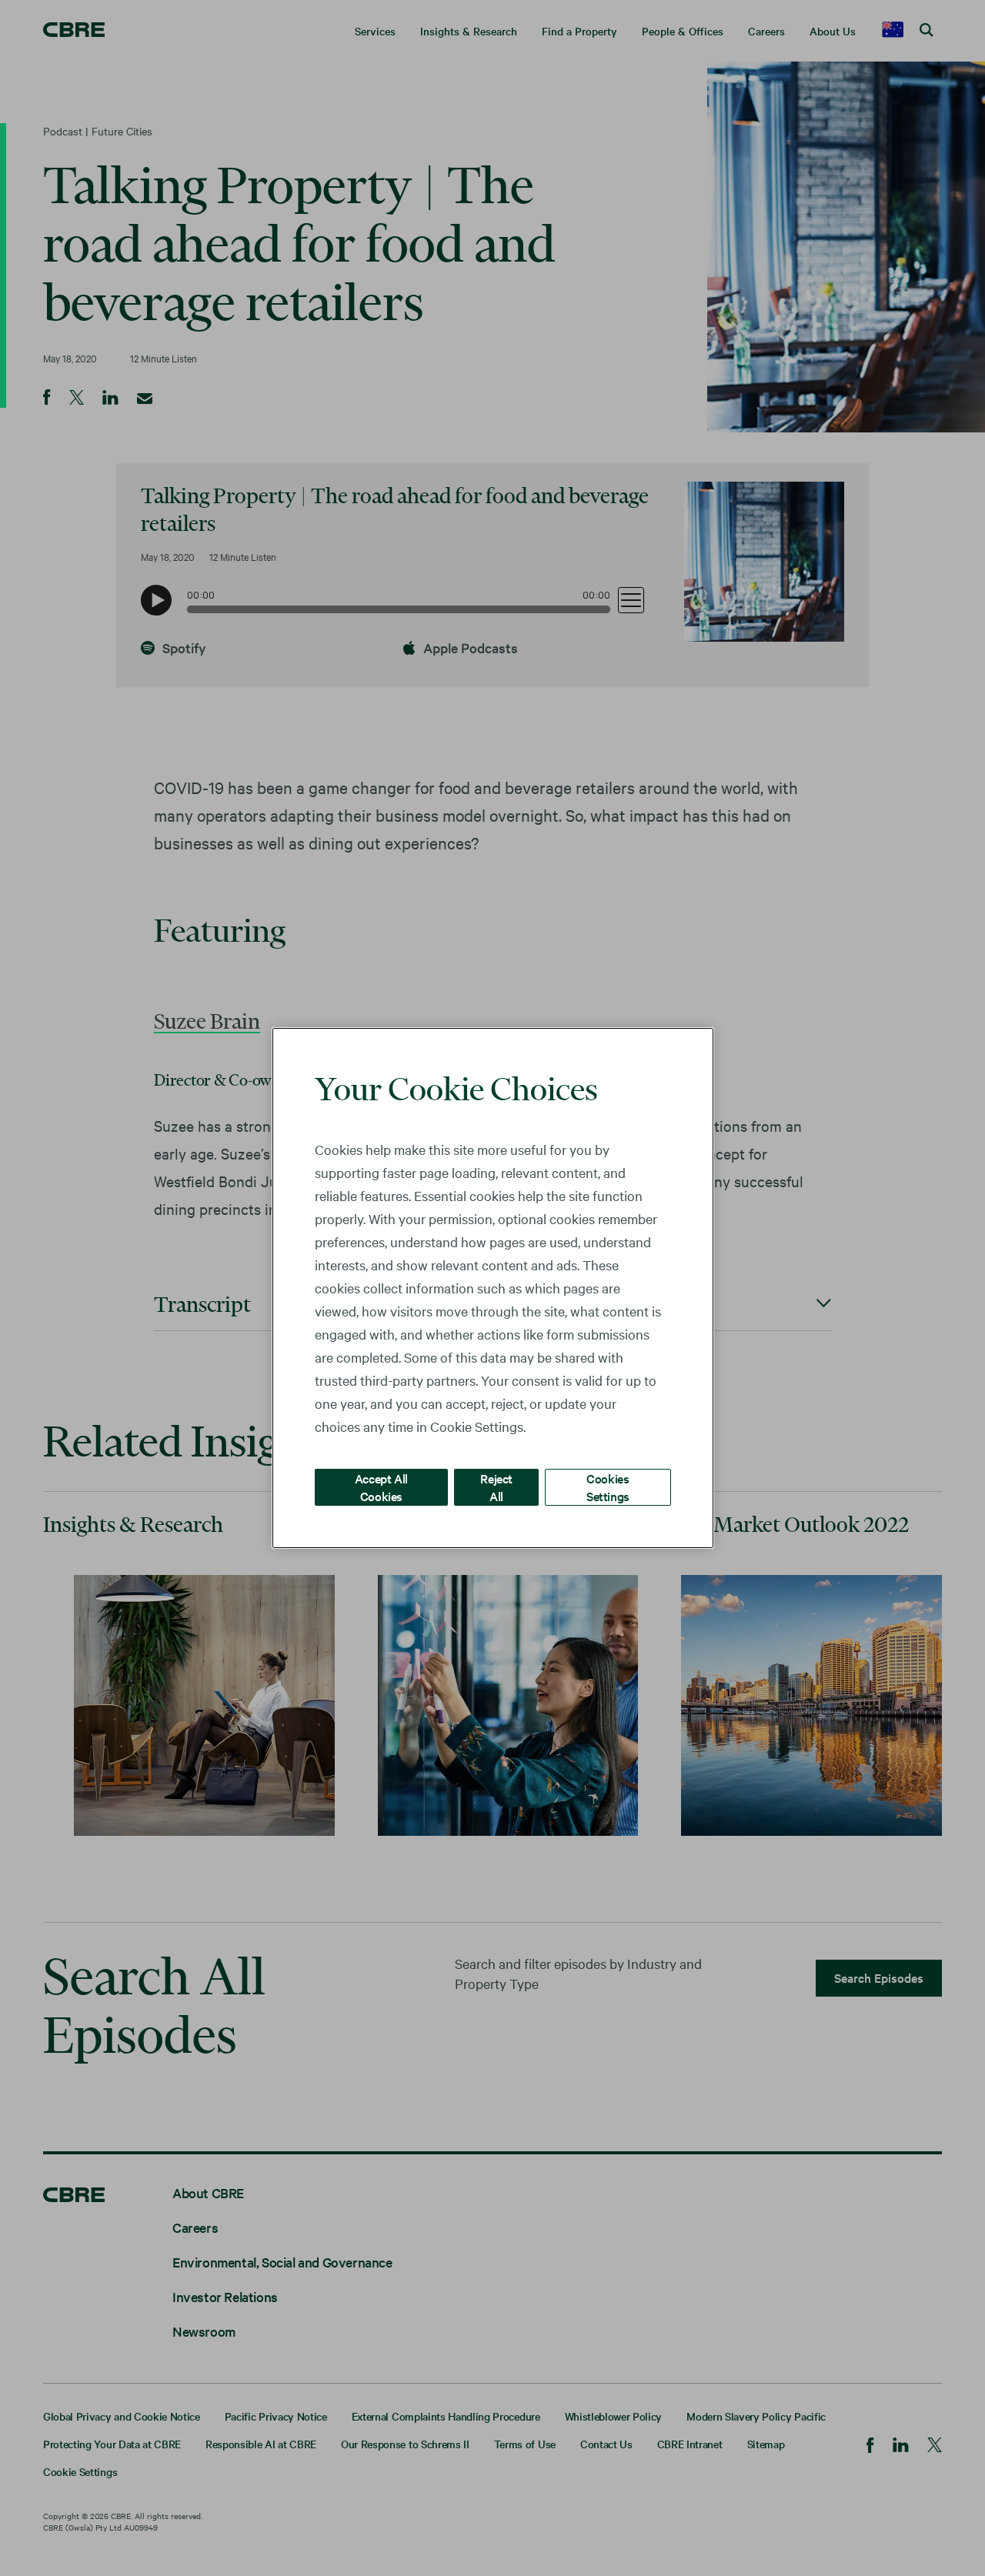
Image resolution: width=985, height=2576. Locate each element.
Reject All (496, 1487)
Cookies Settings (608, 1487)
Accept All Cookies (381, 1487)
